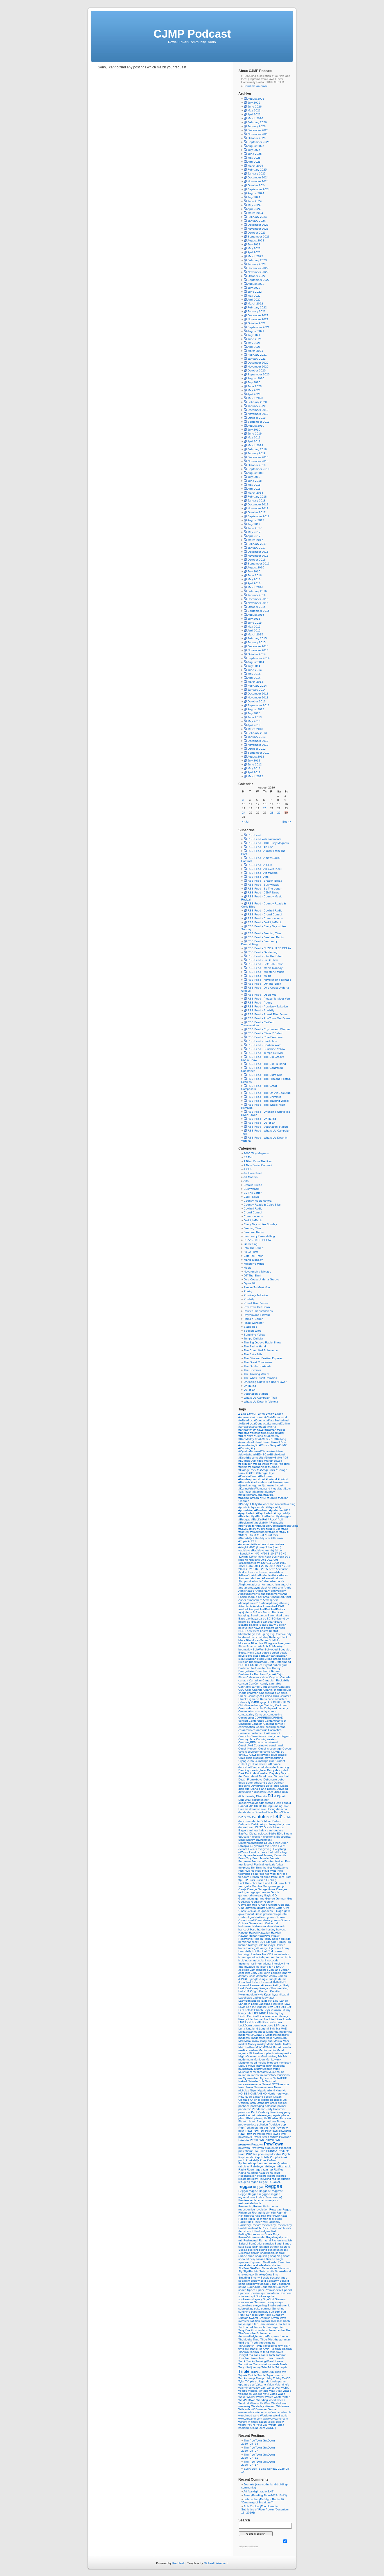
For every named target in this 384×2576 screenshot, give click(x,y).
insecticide (272, 1960)
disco (278, 1792)
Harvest (244, 1933)
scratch (275, 2247)
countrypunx (284, 1736)
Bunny (276, 1668)
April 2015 (254, 630)
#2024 (279, 1414)
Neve (250, 2087)
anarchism (274, 1584)
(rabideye (245, 1550)
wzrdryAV (245, 2422)
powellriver (246, 2137)
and (241, 1588)
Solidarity (273, 2281)
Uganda (265, 2381)
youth (273, 2425)
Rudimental (251, 2240)
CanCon (255, 1684)
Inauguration (250, 1957)
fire (265, 1868)
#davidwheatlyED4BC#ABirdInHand (262, 1454)
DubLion (266, 1821)
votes (274, 2394)
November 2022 (258, 272)
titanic (254, 2349)
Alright (243, 1584)
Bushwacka (246, 1674)
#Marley (270, 1492)
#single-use (274, 1529)
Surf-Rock (265, 2315)
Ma (278, 2029)
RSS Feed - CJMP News (263, 892)
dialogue (244, 1789)
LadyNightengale (250, 2001)
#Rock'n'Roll (260, 1519)
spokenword (247, 2299)
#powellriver (246, 1510)
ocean (268, 2097)
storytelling (260, 2305)
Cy (248, 1764)
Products (284, 2151)
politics (252, 2124)
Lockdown (275, 2022)
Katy (286, 1985)
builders (257, 1668)
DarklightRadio (253, 1220)
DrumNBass (282, 1812)
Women (273, 2409)
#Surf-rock (271, 1535)
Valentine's (282, 2385)
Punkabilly (253, 2160)
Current (280, 1761)
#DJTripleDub (248, 1461)
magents (244, 2035)
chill (262, 1696)
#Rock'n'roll (275, 1519)
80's (257, 1560)
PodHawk (179, 2563)
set (286, 2250)
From (281, 1877)
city (249, 1702)
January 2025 (257, 173)
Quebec (283, 2163)
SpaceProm (264, 2290)
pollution (263, 2124)
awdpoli (244, 1609)
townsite (279, 2358)
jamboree (263, 1970)
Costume (245, 1733)
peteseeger (264, 2115)
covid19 (244, 1755)
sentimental (276, 2250)
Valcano (261, 2385)
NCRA (276, 2084)
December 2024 (258, 177)
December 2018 (258, 457)
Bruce (259, 1665)
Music (247, 1268)
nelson (285, 2084)
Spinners (285, 2293)
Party (269, 2109)
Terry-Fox (245, 2330)
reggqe (276, 2194)
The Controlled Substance (261, 1350)
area (266, 1597)
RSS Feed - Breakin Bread (265, 881)
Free (284, 1874)
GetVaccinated (248, 1905)
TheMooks (246, 2339)
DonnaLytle (246, 1806)
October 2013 (257, 701)
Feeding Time (253, 1228)
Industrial (259, 1960)
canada (244, 1680)
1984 (250, 1566)
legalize (262, 2007)
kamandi (244, 1985)
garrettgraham (248, 1895)
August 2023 (256, 240)
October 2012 (257, 749)
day (278, 1773)
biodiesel (245, 1637)
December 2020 (258, 363)
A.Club (248, 1169)
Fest (288, 1861)
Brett (271, 1662)
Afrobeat (244, 1578)
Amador (253, 1584)
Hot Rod (268, 1951)
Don (279, 1803)
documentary (260, 1800)
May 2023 (254, 248)
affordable (264, 1575)
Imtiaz (285, 1954)
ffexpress (245, 1868)
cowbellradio (279, 1755)
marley (262, 2044)
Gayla (268, 1895)
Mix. (286, 2056)
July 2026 (254, 103)
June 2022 (255, 292)
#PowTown (262, 1510)
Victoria (253, 2391)
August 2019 (256, 426)
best (250, 1631)
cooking (271, 1727)
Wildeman (283, 2406)
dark (286, 1770)
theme (284, 2336)
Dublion (277, 1821)
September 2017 (259, 516)
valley (257, 2388)
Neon (242, 2087)
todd (266, 2352)
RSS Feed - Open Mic (261, 995)
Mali (241, 2041)
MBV (259, 2047)
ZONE (271, 2428)
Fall (271, 1852)
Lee (249, 2007)
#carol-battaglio (249, 1445)
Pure (263, 2160)
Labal (285, 1994)
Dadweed (260, 1764)
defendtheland (256, 1783)
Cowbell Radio (253, 1209)
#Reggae (245, 1519)
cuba (251, 1761)
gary (261, 1895)
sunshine (245, 2312)
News (278, 2087)
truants (278, 2375)
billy (289, 1634)
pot (266, 2128)
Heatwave (264, 1936)
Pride (262, 2151)
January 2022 (257, 311)
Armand (275, 1597)
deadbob (284, 1776)
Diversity (262, 1796)
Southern (282, 2287)
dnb (283, 1796)
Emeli (242, 1840)
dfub (277, 1786)
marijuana (267, 2041)
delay (270, 1783)
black (242, 1640)
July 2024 (254, 197)
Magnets (271, 2035)
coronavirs (245, 1730)
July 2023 (254, 244)
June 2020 (255, 386)
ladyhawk (268, 1998)
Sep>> (287, 822)
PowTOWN (257, 2140)
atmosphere (255, 1600)
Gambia (257, 1886)
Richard (257, 2213)
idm (275, 1954)
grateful (282, 1914)
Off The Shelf (252, 1275)
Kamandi (267, 1982)
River (277, 2216)
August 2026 (256, 99)
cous (260, 1742)
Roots (269, 2234)
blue (261, 1643)
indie (288, 1957)
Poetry (248, 1291)
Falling (283, 1852)
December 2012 (258, 741)
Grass (259, 1914)
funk (288, 1883)
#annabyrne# (248, 1430)
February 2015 (257, 638)
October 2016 (257, 560)
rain (266, 2170)
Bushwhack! (252, 1189)
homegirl (252, 1948)
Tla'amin (276, 2349)
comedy (283, 1708)
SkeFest (256, 2268)
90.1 (270, 1560)
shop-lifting (263, 2256)
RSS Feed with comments (264, 839)
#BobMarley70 (265, 1439)
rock (272, 2219)
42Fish (243, 1557)
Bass (242, 1619)
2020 (242, 1569)
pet (253, 2115)
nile (270, 2090)
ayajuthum (246, 1612)
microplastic (267, 2053)
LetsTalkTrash (254, 2010)
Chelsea (282, 1693)
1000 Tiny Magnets (256, 1153)
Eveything (279, 1849)
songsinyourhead (258, 2284)
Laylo (242, 2007)
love (264, 2025)
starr (242, 2302)
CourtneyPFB (248, 1742)
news (270, 2087)
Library (286, 2010)
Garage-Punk (267, 1889)
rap (271, 2170)
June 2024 (255, 201)
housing (244, 1954)
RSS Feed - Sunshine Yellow (266, 1049)
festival (249, 1864)
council (275, 1733)
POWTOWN (272, 2140)
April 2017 (254, 536)
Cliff (241, 1705)
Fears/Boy (245, 1858)
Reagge (264, 2173)
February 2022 (257, 307)
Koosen (265, 1991)
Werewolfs (257, 2403)
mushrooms (261, 2072)
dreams (254, 1809)
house (278, 1951)
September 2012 (259, 753)
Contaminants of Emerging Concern (262, 1722)
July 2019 (254, 430)
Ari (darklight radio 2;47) (259, 2491)
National (270, 2081)
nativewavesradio (250, 2084)
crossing (259, 1758)
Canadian (256, 1680)
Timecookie (271, 2346)
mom (250, 2059)
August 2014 (256, 662)
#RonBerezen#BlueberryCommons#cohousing (268, 1526)
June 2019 (255, 434)
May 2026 (254, 110)
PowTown (274, 2144)
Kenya (264, 1988)
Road (284, 2216)
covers (243, 1752)
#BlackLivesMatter (272, 1433)
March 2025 (255, 166)
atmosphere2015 (250, 1603)
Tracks (251, 2361)
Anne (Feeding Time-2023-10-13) (265, 2495)
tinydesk (244, 2349)
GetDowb (245, 1902)
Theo (257, 2339)
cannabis (275, 1684)
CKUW (286, 1702)
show (242, 2259)
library (243, 2013)
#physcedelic (257, 1507)
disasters (260, 1792)
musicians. (284, 2075)
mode (242, 2059)
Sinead (271, 2259)
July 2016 (254, 571)
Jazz (242, 1973)
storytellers (246, 2305)
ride (274, 2213)
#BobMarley (247, 1439)
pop (283, 2124)
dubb (287, 1817)
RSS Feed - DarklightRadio (265, 922)
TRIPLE (256, 2372)
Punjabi (275, 2157)
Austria (258, 1606)
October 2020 (257, 370)
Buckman (245, 1668)
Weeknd (244, 2403)
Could (267, 1733)
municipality (246, 2069)
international (264, 1964)
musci (277, 2069)
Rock (278, 2219)
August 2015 (256, 615)
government (247, 1914)
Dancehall (258, 1767)
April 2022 (254, 300)
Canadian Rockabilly (276, 1680)
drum (251, 1812)
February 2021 (257, 355)
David (249, 1773)
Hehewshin (246, 1939)
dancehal (245, 1767)
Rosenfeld (245, 2237)
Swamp (254, 2318)
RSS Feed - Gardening (262, 952)
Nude (249, 2097)
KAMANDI (280, 1982)
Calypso (275, 1677)
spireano (244, 2296)
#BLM (243, 1436)
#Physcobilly (274, 1507)
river (270, 2216)
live (267, 2019)
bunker (267, 1668)
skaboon (250, 2265)
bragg (257, 1656)
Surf (272, 2312)
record (272, 2176)
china (269, 1696)
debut (282, 1779)
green (271, 1917)
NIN (275, 2090)
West (268, 2403)
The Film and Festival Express (263, 1358)
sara (242, 2247)
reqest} (273, 2200)
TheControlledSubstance (255, 2333)
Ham (270, 1926)
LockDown (246, 2025)
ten (282, 2327)
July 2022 (254, 288)
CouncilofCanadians (252, 1736)
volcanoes (245, 2394)
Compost (261, 1714)
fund (274, 1883)
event (282, 1846)
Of (252, 2100)
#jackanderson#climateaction (270, 1482)
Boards (252, 1646)
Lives (279, 2019)
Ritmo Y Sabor (253, 1319)
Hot (260, 1951)
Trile (265, 2367)
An (264, 1584)
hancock (244, 1929)
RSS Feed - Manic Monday (265, 968)
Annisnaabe (247, 1591)
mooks (262, 2063)
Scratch (265, 2247)
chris (276, 1696)
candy (265, 1684)
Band (255, 1615)
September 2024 (259, 189)
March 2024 (255, 213)
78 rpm (249, 1560)
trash (276, 2364)
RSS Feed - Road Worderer (265, 1037)
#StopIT (244, 1535)
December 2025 (258, 130)
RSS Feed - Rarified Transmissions (257, 1024)
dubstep (272, 1824)
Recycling (265, 2179)
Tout (248, 2358)
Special (287, 2290)
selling (263, 2250)
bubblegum (280, 1665)
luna (249, 2029)
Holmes (281, 1945)
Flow (259, 1871)
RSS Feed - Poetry (259, 1003)
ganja (281, 1886)
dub (262, 1817)
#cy (253, 1448)
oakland (258, 2097)
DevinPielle (258, 1786)
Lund (263, 2029)
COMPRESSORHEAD (269, 1718)
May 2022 (254, 296)
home (242, 1948)
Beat (263, 1625)
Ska (287, 2262)
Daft (270, 1764)
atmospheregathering (275, 1603)
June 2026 (255, 107)
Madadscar (246, 2032)
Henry (268, 1939)
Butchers (260, 1674)
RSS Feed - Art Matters (262, 873)
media (287, 2047)
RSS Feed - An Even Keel (264, 869)
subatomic (284, 2305)
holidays (270, 1945)
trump (252, 2378)
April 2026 (254, 114)
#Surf (261, 1535)
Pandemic (259, 2109)
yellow (243, 2425)
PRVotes (252, 2154)
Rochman (262, 2219)
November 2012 (258, 745)
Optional (244, 2103)
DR (257, 1806)
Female (274, 1858)
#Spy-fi (284, 1532)
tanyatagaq (246, 2324)
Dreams (244, 1809)
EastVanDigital (248, 1834)
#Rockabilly (276, 1523)
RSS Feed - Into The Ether (265, 956)
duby (281, 1824)
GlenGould (254, 1911)
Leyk (267, 2010)
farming (269, 1855)
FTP (246, 1880)
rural (268, 2240)
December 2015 (258, 599)
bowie (284, 1653)
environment (264, 1840)
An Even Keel (252, 1173)
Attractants (246, 1606)
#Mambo (258, 1492)
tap (257, 2324)
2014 (257, 1566)
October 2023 (257, 233)
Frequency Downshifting (259, 1236)
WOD (255, 2409)
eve (268, 1846)
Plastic (243, 2121)
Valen (271, 2385)
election (258, 1837)
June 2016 (255, 575)
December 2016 (258, 552)
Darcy (271, 1770)
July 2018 (254, 477)
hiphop (243, 1945)
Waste (270, 2397)
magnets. (245, 2038)
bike (284, 1634)
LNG (242, 2022)
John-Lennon (273, 1973)
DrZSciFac (251, 1817)
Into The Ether (253, 1248)
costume (257, 1733)
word (257, 2415)
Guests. (286, 1920)
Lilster (271, 2013)
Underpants (278, 2381)
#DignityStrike (274, 1458)
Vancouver (274, 2388)
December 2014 (258, 646)
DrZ (241, 1817)
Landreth (245, 2004)
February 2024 (257, 217)
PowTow (244, 2140)
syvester (244, 2321)
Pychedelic (246, 2163)
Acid (242, 1572)
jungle (255, 1979)
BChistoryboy (280, 1619)
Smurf (276, 2274)
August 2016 (256, 567)
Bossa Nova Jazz (250, 1653)
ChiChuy (254, 1696)
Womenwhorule (282, 2412)
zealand (244, 2428)
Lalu (276, 2001)
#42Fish (252, 1414)
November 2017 (258, 508)
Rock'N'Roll (246, 2222)
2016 (273, 1566)
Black (284, 1637)
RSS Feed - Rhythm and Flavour (268, 1029)
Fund (267, 1883)
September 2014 (259, 658)
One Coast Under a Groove (262, 1279)
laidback (267, 2001)
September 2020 (259, 374)
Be (249, 1622)
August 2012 (256, 757)
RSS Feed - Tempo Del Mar (265, 1053)
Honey (263, 1948)
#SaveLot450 (248, 1529)
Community (246, 1711)
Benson (280, 1628)
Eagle (243, 1830)
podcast (271, 2121)
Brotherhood (283, 1662)
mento (272, 2050)
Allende (275, 1581)
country (271, 1736)
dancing (284, 1767)
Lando (284, 2001)
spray (259, 2299)
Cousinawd (261, 1745)
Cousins (264, 1749)
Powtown (258, 2144)
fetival (280, 1864)
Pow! (249, 2131)
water (286, 2397)
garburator (264, 1892)
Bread (269, 1659)
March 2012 (255, 776)
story (272, 2302)
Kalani (256, 1982)
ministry (273, 2056)
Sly (241, 2271)
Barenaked (275, 1615)
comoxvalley (247, 1714)
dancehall (272, 1767)
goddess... (269, 1911)
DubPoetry (259, 1824)
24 (244, 813)
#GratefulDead (248, 1476)
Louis (257, 2025)
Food (255, 1874)
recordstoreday (249, 2179)
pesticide (245, 2115)
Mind (264, 2056)
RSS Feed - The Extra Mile (265, 1075)
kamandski (257, 1985)
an (260, 1584)
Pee (274, 2112)
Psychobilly (262, 2157)
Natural (267, 2084)
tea (280, 2324)
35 (281, 1554)
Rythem (277, 2240)
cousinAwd (271, 1742)
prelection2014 (249, 2151)
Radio (243, 2170)
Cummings (262, 1761)
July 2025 (254, 150)
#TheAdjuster (262, 1538)
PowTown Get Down (257, 1307)
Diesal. (272, 1789)
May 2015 (254, 627)
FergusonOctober (263, 1861)
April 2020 (254, 394)
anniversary (278, 1591)
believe (243, 1628)
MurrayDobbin (264, 2069)
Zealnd (255, 2428)
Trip (278, 2367)
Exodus (254, 1852)
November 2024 (258, 181)
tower (255, 2358)
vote (267, 2394)
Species (244, 2293)
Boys (249, 1656)
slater (274, 2268)
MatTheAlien (247, 2047)
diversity (250, 1796)
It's (274, 1967)
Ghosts (273, 1905)
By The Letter (253, 1193)
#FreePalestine (280, 1464)
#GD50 (251, 1473)
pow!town (285, 2131)
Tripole (243, 2375)
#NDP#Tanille (269, 1498)
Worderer (266, 2415)
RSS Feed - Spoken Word (264, 1045)
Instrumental (247, 1964)
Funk (281, 1883)
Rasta (243, 2173)
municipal (279, 2066)
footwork (271, 1874)
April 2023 (254, 252)
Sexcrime (245, 2253)
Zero (263, 2428)
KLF (247, 1991)
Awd (274, 1606)
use (253, 2385)
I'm (264, 1954)
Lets (242, 2010)
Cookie (261, 1727)
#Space (274, 1532)
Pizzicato (285, 2118)
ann (281, 1588)
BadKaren (279, 1612)
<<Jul (246, 822)
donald (286, 1803)
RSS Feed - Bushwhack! (263, 885)
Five (248, 1871)
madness (260, 2032)
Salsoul (244, 2244)
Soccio (265, 2278)
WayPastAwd (247, 2400)
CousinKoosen (248, 1749)
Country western (267, 1739)
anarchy (286, 1584)
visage (287, 2391)
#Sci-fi (261, 1529)
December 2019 (258, 410)
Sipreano (257, 2262)
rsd (286, 2237)
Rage (251, 2170)
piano (258, 2118)
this (248, 2343)
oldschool (276, 2100)
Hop (271, 1948)
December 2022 (258, 268)
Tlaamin (287, 2349)
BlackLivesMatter (257, 1640)
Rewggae (276, 2209)
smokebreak (247, 2274)
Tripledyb (281, 2372)
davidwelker (261, 1773)
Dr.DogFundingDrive (276, 1806)
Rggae (287, 2209)
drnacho (282, 1809)
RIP (241, 2216)
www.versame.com (251, 2419)
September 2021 (259, 327)
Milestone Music (254, 1264)
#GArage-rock (266, 1470)
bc (265, 1619)
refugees (245, 2182)
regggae (265, 2194)
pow (285, 2128)
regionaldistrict (248, 2197)
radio (288, 2166)
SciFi (256, 2247)
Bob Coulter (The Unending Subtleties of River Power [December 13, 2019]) (265, 2509)
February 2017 (257, 544)
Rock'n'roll (260, 2222)
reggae (246, 2186)
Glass (242, 1911)
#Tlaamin (277, 1538)
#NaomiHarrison (249, 1498)
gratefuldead (258, 1917)
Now (242, 2097)
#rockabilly (262, 1523)
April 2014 (254, 678)
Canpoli (266, 1687)
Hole (261, 1945)
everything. (265, 1849)
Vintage (264, 2391)
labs (250, 1998)
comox (272, 1711)
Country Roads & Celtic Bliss (262, 1205)
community (261, 1711)
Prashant (285, 2148)
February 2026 (257, 122)
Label (242, 1998)
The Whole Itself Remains (260, 1378)
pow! (242, 2131)
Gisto (280, 1908)
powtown (245, 2144)
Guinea (244, 1923)
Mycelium (266, 2078)
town (263, 2358)
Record (262, 2176)
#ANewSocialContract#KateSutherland (264, 1420)
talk (268, 2321)
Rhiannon (245, 2213)
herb (275, 1939)
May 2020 (254, 390)
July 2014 (254, 666)
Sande (287, 2244)
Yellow (280, 2422)
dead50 (272, 1776)
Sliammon (284, 2268)
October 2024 (257, 185)
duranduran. (247, 1827)
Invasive (250, 1967)
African (284, 1575)
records (281, 2176)
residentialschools (250, 2203)
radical (280, 2166)
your (266, 2425)
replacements (259, 2200)
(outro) (277, 1547)
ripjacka (249, 2216)
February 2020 (257, 402)
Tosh (272, 2355)
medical (244, 2050)
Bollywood (272, 1649)
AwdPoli (265, 1609)
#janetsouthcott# (273, 1485)
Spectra (255, 2293)
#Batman (271, 1430)
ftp (240, 1880)
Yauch (263, 2422)
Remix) (270, 2197)
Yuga (281, 2425)
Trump (260, 2378)
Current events (253, 1216)
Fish (241, 1871)
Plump (261, 2121)
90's (264, 1560)
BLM (272, 1640)
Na (275, 2078)
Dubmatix (245, 1824)
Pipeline (274, 2118)
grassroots (270, 1914)
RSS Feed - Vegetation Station (267, 1127)
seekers (253, 2250)
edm (289, 1834)
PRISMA (272, 2151)
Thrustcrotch (247, 2346)
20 (265, 808)
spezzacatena (270, 2293)
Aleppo (243, 1581)
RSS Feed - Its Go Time (263, 960)
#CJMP (282, 1445)
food (262, 1874)
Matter (287, 2044)
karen (269, 1985)
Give (286, 1908)
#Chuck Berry (268, 1445)
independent (268, 1957)
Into (241, 1967)
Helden (259, 1939)
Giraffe (271, 1908)
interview (278, 1964)
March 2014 (255, 682)
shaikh (256, 2253)
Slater (266, 2268)
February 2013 (257, 733)
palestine (271, 2106)
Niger (254, 2090)
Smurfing (245, 2278)
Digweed (282, 1789)
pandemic (245, 2109)
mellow (254, 2050)
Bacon (267, 1612)
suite (258, 2309)
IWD (279, 1967)
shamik (280, 2253)
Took (257, 2355)
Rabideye (257, 2166)
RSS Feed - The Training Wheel (268, 1101)
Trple (270, 2375)
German (281, 1899)
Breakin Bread (253, 1185)
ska (241, 2265)
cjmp (263, 1702)
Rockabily (245, 2225)
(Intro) (260, 1547)
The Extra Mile (253, 1354)
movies (261, 2066)
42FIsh (253, 1557)
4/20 (265, 1554)
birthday (263, 1637)
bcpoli (243, 1622)
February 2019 (257, 449)
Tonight (244, 2355)
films (259, 1868)
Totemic (281, 2355)
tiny (281, 2346)
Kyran (268, 1994)
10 (273, 1554)
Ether (284, 1843)
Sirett (267, 2262)
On (285, 2100)
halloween (245, 1926)
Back (259, 1612)
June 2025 (255, 154)
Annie (287, 1588)
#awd (261, 1430)
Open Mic (250, 1283)
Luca (284, 2025)
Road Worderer (254, 1323)
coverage (276, 1749)
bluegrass (284, 1643)
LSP (277, 2025)
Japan (285, 1970)
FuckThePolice (248, 1883)
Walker (251, 2397)
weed (273, 2400)
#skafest (244, 1532)
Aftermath (269, 1578)
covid (267, 1752)
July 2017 (254, 524)
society (256, 2281)
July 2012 (254, 761)
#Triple (243, 1541)
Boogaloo (285, 1649)
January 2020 (257, 406)
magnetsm (258, 2038)
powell (267, 2134)
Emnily (251, 1840)
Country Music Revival (258, 1201)
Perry (280, 2112)
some (242, 2284)
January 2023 (257, 264)
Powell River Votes (256, 1303)
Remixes (244, 2200)
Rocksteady (284, 2225)
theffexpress (271, 2336)
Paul (254, 2112)
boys (242, 1656)
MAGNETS (258, 2035)
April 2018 (254, 489)
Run (262, 2240)
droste (243, 1812)
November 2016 (258, 556)
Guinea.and (257, 1923)
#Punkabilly (272, 1516)
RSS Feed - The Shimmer (264, 1097)
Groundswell (247, 1920)
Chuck (243, 1699)
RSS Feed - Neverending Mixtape (269, 980)
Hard (254, 1929)
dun (287, 1824)
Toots (265, 2355)
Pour (272, 2128)
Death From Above (251, 1779)
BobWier (259, 1649)
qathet (258, 2163)
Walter (261, 2397)
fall (276, 1852)
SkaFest (244, 2268)
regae (255, 2182)
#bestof (255, 1433)
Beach (256, 1622)
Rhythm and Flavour (257, 1315)
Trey (242, 2367)
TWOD (286, 2378)
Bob (266, 1646)
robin (252, 2219)
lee (255, 2007)
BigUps (275, 1634)
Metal (280, 2050)
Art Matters (250, 1177)
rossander (259, 2237)
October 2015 (257, 607)
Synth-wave (279, 2318)
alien (267, 1581)
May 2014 (254, 674)
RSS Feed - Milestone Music (266, 972)
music (280, 2072)
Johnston (263, 1976)
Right (280, 2213)
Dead (263, 1776)
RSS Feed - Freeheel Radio (265, 937)
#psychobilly (282, 1513)
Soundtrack (268, 2287)
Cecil (249, 1690)
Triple (244, 2371)
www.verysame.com (275, 2419)
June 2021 (255, 339)
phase (285, 2115)
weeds (281, 2400)
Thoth (254, 2343)
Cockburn (281, 1705)
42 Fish (249, 1157)
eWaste (244, 1852)
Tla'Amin (264, 2349)
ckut (270, 1702)
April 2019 (254, 441)
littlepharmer (256, 2019)
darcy (279, 1770)
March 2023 (255, 256)
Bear (264, 1622)
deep (242, 1783)
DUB (270, 1817)
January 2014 (257, 690)
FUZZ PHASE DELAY (258, 1240)
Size (282, 2262)
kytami (277, 1994)
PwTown (272, 2160)
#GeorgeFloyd (265, 1473)
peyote (276, 2115)
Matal (279, 2044)
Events (253, 1849)
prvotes (263, 2154)
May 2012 (254, 768)
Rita (264, 2216)
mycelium (254, 2078)
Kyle (261, 1994)
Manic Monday (253, 1260)
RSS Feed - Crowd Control (264, 914)
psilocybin (275, 2154)
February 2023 (257, 260)
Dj (279, 1796)
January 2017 (257, 548)
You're (252, 2425)
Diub (285, 1792)
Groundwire (263, 1920)
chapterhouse (283, 1690)
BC (269, 1619)
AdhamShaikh (248, 1575)
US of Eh (250, 1390)
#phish (243, 1507)
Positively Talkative (256, 1295)
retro (275, 2206)
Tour (242, 2358)
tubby (269, 2378)
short (286, 2256)
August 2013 (256, 709)
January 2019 (257, 453)
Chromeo (286, 1696)
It (270, 1967)
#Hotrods (245, 1482)
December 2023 (258, 225)
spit (253, 2296)
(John (269, 1547)
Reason (275, 2173)
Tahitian (255, 2321)
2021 (250, 1569)
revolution (263, 2209)
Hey (261, 1942)
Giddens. (284, 1905)
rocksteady (269, 2225)
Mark (286, 2041)
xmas (255, 2422)
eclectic (263, 1834)
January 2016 (257, 595)
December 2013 (258, 694)
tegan (276, 2327)
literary (243, 2019)
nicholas (244, 2090)
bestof (265, 1631)
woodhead (246, 2415)
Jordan (283, 1976)
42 (285, 1554)
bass (286, 1615)
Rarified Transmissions (258, 1311)
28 (272, 813)
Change (258, 1690)
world (284, 2415)
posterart (257, 2128)
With (242, 2409)
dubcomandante (249, 1821)
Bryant (268, 1665)
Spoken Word (253, 1331)
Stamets (280, 2299)
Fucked (261, 1880)
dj (276, 1796)
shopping (277, 2256)
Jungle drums (277, 1979)
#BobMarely (271, 1436)
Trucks (243, 2378)
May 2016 (254, 579)
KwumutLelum (248, 1994)
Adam (279, 1572)
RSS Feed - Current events (265, 918)
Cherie (243, 1696)
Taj (263, 2321)
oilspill (265, 2100)
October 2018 (257, 465)
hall (276, 1923)
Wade (282, 2394)
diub (242, 1796)
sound (243, 2287)
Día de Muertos (274, 1827)
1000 (276, 1563)
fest (241, 1864)
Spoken (261, 2296)
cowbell (266, 1755)
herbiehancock (248, 1942)
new (263, 2087)
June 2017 (255, 528)
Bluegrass (271, 1643)
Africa (275, 1575)
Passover (279, 2109)
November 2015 (258, 603)
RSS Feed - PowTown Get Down (268, 1018)
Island (265, 1967)
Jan (272, 1970)
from (274, 1877)
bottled (275, 1653)
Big (263, 1634)
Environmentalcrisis (251, 1843)
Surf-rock (252, 2315)
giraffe (262, 1908)
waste (278, 2397)
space (243, 2290)
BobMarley (276, 1646)
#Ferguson (246, 1464)
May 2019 (254, 437)
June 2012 (255, 764)
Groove (280, 1917)
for (279, 1874)
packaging (258, 2106)
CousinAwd (246, 1745)
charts (243, 1693)
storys (279, 2302)
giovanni (251, 1908)
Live (272, 2019)
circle (271, 1699)
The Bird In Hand (255, 1346)
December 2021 (258, 315)
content (280, 1724)
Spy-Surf (269, 2299)
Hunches (256, 1954)
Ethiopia (244, 1846)
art (283, 1597)
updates (244, 2385)
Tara (262, 2324)
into (287, 1964)
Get (289, 1899)
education (245, 1837)
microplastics (283, 2053)
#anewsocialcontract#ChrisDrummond (263, 1417)
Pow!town (272, 2131)
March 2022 (255, 303)
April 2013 (254, 725)
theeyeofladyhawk (251, 2336)
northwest (282, 2094)
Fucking (271, 1880)
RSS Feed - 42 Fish (260, 847)
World (277, 2415)
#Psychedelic (265, 1513)
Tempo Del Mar (253, 1339)
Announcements (249, 1594)
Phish (250, 2118)
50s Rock (278, 1557)
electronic (270, 1837)
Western (271, 2406)
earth (251, 1830)
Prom (242, 2154)
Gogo (280, 1911)
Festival (259, 1864)
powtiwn (274, 2137)
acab (272, 1569)
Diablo (284, 1786)
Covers (287, 1749)
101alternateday (249, 1563)
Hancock (279, 1926)
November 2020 (258, 367)
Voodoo (258, 2394)
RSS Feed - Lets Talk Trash (265, 964)
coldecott (251, 1708)
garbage (250, 1892)
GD (275, 1895)
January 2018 (257, 500)
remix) (278, 2197)
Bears (278, 1622)
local (249, 2022)
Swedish (265, 2318)
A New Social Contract (258, 1165)
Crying (243, 1761)
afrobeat (256, 1578)
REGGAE (275, 2182)
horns (278, 1948)
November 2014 (258, 650)
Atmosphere (271, 1600)
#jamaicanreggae (250, 1485)
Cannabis (245, 1687)
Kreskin (275, 1991)
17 (277, 1554)
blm (278, 1640)
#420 (262, 1414)
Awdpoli (254, 1609)
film (254, 1868)
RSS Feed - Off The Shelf (264, 984)
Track (242, 2361)
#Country (245, 1448)
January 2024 (257, 221)
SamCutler (256, 2244)
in (240, 1957)
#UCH (252, 1541)
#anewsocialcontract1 (253, 1427)
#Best (281, 1430)
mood (254, 2063)
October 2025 (257, 138)
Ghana (263, 1905)
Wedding (263, 2400)
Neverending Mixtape (257, 1272)
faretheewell (256, 1855)
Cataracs (284, 1687)
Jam (253, 1970)
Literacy (283, 2016)
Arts (246, 1181)
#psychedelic (247, 1513)
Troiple (253, 2375)
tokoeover (276, 2352)
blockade (245, 1643)
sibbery (251, 2259)
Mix (281, 2056)
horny (286, 1948)
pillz (265, 2118)
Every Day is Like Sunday (260, 1224)
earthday (261, 1830)
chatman (253, 1693)
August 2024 (256, 193)
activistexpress (266, 1572)
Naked (243, 2081)
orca (253, 2103)
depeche (245, 1786)
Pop (241, 2128)
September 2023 (259, 237)
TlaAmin (244, 2352)
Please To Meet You (257, 1287)
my (241, 2078)
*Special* (245, 1554)
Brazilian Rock (255, 1659)
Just (249, 1982)
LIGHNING (260, 2013)
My (245, 2078)
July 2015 (254, 619)
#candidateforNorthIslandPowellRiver (262, 1442)
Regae (264, 2182)
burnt (267, 1671)
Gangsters (270, 1886)
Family (243, 1855)
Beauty (272, 1625)
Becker (281, 1625)
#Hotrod (283, 1479)
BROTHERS (247, 1665)
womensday (247, 2412)
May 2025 (254, 158)
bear (271, 1622)
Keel (248, 1988)
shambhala (268, 2253)
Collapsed (271, 1708)
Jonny (274, 1976)
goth (287, 1911)
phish (242, 2118)
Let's (277, 2007)
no (280, 2090)
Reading (253, 2173)
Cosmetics (275, 1730)
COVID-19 (278, 1752)
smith (271, 2271)
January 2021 (257, 359)
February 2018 (257, 497)
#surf (253, 1535)
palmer (282, 2106)
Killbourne (276, 1988)
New (257, 2087)
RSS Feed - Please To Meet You (268, 999)
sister (275, 2262)
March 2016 (255, 587)
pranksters (272, 2148)
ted (251, 2327)
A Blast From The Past (258, 1161)
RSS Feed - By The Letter (264, 889)
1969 (283, 1563)
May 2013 (254, 721)
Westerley (258, 2406)
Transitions (246, 2364)
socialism (245, 2281)
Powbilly (249, 1299)
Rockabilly (274, 2222)
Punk (284, 2157)
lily (277, 2013)
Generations (247, 1899)
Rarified (279, 2170)
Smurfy (256, 2278)
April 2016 (254, 583)
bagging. (245, 1615)
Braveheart (269, 1656)
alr (282, 1581)
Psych (286, 2154)
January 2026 (257, 126)
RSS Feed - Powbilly (260, 1010)
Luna (242, 2029)
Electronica (284, 1837)
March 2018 (255, 493)
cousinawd (276, 1745)
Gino (242, 1908)
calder (265, 1677)
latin (281, 2004)
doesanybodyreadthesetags (257, 1803)
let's (284, 2007)
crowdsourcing (274, 1758)
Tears (286, 2324)
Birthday (275, 1637)
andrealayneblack (256, 1588)
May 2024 (254, 205)
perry (287, 2112)
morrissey (285, 2063)
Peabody (264, 2112)
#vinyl (242, 1547)
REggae (259, 2187)
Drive (263, 1809)
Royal (270, 2237)
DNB (248, 1800)
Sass (249, 2247)
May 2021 (254, 343)
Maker (270, 2038)
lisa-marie (271, 2016)
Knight (255, 1991)
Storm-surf (261, 2302)
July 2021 (254, 335)
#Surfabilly (246, 1538)
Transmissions (263, 2364)
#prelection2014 (280, 1510)
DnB (242, 1800)
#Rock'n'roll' (246, 1523)
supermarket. (260, 2312)
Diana (255, 1789)
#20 (244, 1414)
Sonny (274, 2284)
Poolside (275, 2124)
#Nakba (268, 1495)
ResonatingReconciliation (255, 2206)
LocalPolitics (260, 2022)
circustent (281, 1699)
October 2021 (257, 323)
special (277, 2290)
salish (288, 2240)
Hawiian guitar (248, 1936)
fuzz (241, 1886)
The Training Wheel (256, 1374)
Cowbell (255, 1755)
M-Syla (271, 2029)
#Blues (259, 1436)
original (282, 2103)
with (248, 2409)
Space (252, 2290)
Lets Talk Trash (254, 1256)
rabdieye (244, 2166)
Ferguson (245, 1861)
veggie (243, 2391)
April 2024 (254, 209)
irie (258, 1967)
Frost (288, 1877)
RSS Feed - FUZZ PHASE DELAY (269, 948)
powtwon (245, 2148)
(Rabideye (258, 1550)
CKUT (277, 1702)
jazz (248, 1973)
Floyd (266, 1871)
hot (254, 1951)
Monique (260, 2059)
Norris (272, 2094)
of (256, 2100)
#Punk (260, 1516)
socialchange (279, 2278)
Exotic (264, 1852)
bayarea (257, 1619)
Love (270, 2025)
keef (242, 1988)
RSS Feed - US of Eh (261, 1123)
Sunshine (278, 2309)
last (276, 2004)
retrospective (247, 2209)
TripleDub (268, 2372)
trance (279, 2361)
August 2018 (256, 473)
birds (254, 1637)
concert (244, 1721)
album (279, 1578)
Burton (275, 1671)
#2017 (270, 1414)
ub (257, 2381)
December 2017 (258, 504)
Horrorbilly (245, 1951)
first (270, 1868)
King (285, 1988)
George (270, 1899)
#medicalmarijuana (251, 1495)
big (268, 1634)
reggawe (277, 2191)
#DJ (285, 1458)
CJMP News (251, 1197)
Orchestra (263, 2103)
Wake (242, 2397)
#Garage (273, 1467)
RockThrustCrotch (274, 2228)
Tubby (277, 2378)
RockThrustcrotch (250, 2228)
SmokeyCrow (264, 2274)
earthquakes (275, 1830)
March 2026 (255, 118)
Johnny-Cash (247, 1976)
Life (250, 2013)
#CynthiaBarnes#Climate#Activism (260, 1451)
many (256, 2041)
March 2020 (255, 398)
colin (261, 1708)
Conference (257, 1721)
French (255, 1877)
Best (257, 1631)
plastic (252, 2121)
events (243, 1849)
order (274, 2103)
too (251, 2355)
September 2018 (259, 469)
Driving (272, 1809)
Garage (252, 1889)
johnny (286, 1973)
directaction (246, 1792)
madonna (286, 2032)
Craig (242, 1758)
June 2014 (255, 670)
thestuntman (283, 2339)
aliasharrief (256, 1581)
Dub (279, 1816)
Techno (244, 2327)
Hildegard (271, 1942)
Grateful (244, 1917)
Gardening (251, 1244)
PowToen (285, 2137)
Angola (273, 1588)
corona (281, 1727)
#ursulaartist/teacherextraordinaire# (261, 1544)
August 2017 (256, 520)
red (274, 2179)
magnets (283, 2035)
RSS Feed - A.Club (259, 865)
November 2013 (258, 697)
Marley (253, 2044)
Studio (272, 2305)
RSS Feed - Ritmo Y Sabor (265, 1033)
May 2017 (254, 532)
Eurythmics (257, 1846)
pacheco (244, 2106)
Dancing (244, 1770)
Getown (269, 1902)
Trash (283, 2364)
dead (255, 1776)
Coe (241, 1708)
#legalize (277, 1489)
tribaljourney (253, 2367)
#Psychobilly (247, 1516)
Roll (274, 2231)
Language (266, 2004)
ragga (259, 2170)
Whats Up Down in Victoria (261, 1402)
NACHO (282, 2078)
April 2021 (254, 347)
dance (277, 1764)
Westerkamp (279, 2403)
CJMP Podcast (192, 34)
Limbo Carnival (248, 2016)
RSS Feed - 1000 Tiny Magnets (268, 843)
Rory (276, 2234)
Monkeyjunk (273, 2059)
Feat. (256, 1858)
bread (277, 1659)
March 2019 (255, 445)
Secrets (285, 2247)
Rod (257, 2231)
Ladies (257, 1998)
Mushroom (246, 2072)
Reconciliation (248, 2176)
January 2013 (257, 737)
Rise (258, 2216)
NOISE (243, 2094)
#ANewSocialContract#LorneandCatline (264, 1423)
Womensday (263, 2412)
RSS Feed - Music (259, 976)
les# (271, 2007)
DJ (271, 1796)
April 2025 (254, 162)
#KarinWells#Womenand (255, 1489)
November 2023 (258, 229)
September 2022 (259, 280)
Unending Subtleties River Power (265, 1382)
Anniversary (263, 1591)
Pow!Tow (259, 2131)
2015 (265, 1566)
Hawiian (276, 1933)
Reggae (273, 2186)
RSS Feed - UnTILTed (261, 1119)
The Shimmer (252, 1370)
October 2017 (257, 512)
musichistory (269, 2075)
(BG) (253, 1547)
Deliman (279, 1783)
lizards (287, 2019)
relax (261, 2197)
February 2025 (257, 170)
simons (261, 2259)
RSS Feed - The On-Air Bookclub (269, 1093)
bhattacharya (247, 1634)
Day (272, 1773)
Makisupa (281, 2038)
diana (263, 1789)
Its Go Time (251, 1252)
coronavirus (260, 1730)
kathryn (278, 1985)
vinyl (273, 2391)
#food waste (262, 1464)
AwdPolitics (278, 1609)
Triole (272, 2367)
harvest (281, 1929)
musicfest (254, 2075)
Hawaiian (265, 1933)
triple (284, 2367)
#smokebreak (259, 1532)
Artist (288, 1597)
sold (264, 2281)
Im (279, 1954)
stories (249, 2302)
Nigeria (262, 2090)
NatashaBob (256, 2081)
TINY (287, 2346)
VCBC (285, 2388)
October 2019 (257, 418)
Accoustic (282, 1569)
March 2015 (255, 634)
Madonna (273, 2032)
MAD (284, 2029)
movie (252, 2066)
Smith (263, 2271)
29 (279, 813)
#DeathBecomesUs (251, 1458)
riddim (267, 2213)
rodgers (266, 2231)
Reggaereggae (249, 2191)
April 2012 (254, 772)
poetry (243, 2124)
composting (275, 1714)
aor (261, 1597)
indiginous (245, 1960)
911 (269, 1563)
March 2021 (255, 351)
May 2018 (254, 485)
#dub (260, 1461)
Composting (247, 1718)
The (288, 2330)
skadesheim (264, 2265)
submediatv (246, 2309)
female (265, 1858)
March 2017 (255, 540)
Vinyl (279, 2391)
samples (269, 2244)
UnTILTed (250, 1386)
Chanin (268, 1690)
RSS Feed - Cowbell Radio (265, 910)
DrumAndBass (264, 1812)
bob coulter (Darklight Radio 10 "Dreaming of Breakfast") (263, 2501)
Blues (242, 1646)
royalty (279, 2237)
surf (278, 2312)
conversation (247, 1727)
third (242, 2343)
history (253, 1945)
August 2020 (256, 378)
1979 (242, 1566)
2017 (280, 1566)
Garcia (275, 1892)
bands (263, 1615)
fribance (265, 1877)
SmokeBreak (283, 2271)
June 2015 (255, 623)
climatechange (254, 1705)
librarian (276, 2010)
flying (274, 1871)
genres (260, 1899)
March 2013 (255, 729)
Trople (262, 2375)
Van (264, 2388)
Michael (254, 2053)
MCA (266, 2047)
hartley (271, 1929)
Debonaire (271, 1779)
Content (269, 1724)
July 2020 (254, 382)
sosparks (285, 2284)
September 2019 (259, 422)
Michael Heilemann (216, 2563)
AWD (281, 1606)
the (283, 2330)
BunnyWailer (247, 1671)
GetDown (258, 1902)
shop (252, 2256)
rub (241, 2240)
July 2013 (254, 713)
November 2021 (258, 319)
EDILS (282, 1834)
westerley (245, 2406)
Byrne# (272, 1674)
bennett (269, 1628)
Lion (262, 2016)
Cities (242, 1702)
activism (250, 1572)
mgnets (244, 2053)
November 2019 (258, 414)
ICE (269, 1954)
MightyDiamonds (249, 2056)
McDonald (276, 2047)
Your (259, 2425)
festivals (270, 1864)
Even (274, 1846)
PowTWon (258, 2148)
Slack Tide (250, 1327)
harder (262, 1929)
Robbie (243, 2219)
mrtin (270, 2066)
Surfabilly (278, 2315)
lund (256, 2029)
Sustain (244, 2318)
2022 (257, 1569)
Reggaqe (265, 2191)
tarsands (272, 2324)
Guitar (269, 1923)
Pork (248, 2128)
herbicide (285, 1939)
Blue (254, 1643)
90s (276, 1560)
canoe (256, 1687)
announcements (271, 1594)
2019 (287, 1566)
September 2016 (259, 564)
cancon (244, 1684)
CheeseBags (268, 1693)
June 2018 (255, 481)
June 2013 (255, 717)
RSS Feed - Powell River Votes (267, 1014)
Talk (274, 2321)
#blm (250, 1436)
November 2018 (258, 461)
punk (242, 2160)
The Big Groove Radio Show (262, 1342)
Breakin (244, 1662)
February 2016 (257, 591)
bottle (266, 1653)
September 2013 (259, 705)
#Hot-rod (272, 1479)
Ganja (243, 1889)
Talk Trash (283, 2321)
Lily (282, 2013)
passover (245, 2112)
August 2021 (256, 331)
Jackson (244, 1970)
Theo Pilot (267, 2339)
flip (253, 1871)
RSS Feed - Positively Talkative (267, 1006)
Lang (255, 2004)
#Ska (285, 1529)
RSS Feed (254, 835)
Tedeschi (260, 2327)
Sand (279, 2244)
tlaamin (255, 2352)
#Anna (272, 1427)
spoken (272, 2296)
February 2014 (257, 686)
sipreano (244, 2262)
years (272, 2422)
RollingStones (248, 2234)
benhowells (256, 1628)
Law (287, 2004)
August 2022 (256, 284)
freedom (244, 1877)
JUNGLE (244, 1979)
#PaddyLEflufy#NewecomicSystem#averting (267, 1504)
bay (249, 1619)
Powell (258, 2134)
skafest (277, 2265)
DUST (259, 1827)
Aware (267, 1606)
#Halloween (266, 1476)
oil (259, 2100)
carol (275, 1687)
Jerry (255, 1973)
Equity (268, 1843)
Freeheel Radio (254, 1232)
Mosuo (243, 2066)
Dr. (261, 1806)
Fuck (252, 1880)
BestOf (274, 1631)
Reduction (284, 2179)
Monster (244, 2063)
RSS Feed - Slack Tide (262, 1041)
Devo (270, 1786)
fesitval (280, 1861)
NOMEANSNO (258, 2094)
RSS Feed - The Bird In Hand (266, 1064)
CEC (242, 1690)
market (243, 2044)
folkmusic (245, 1874)
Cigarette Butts (257, 1699)
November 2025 (258, 134)
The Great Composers (258, 1362)
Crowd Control (253, 1212)
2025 (265, 1569)
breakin (286, 1659)
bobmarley (246, 1649)
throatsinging (267, 2343)
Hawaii (254, 1933)
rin (286, 2213)
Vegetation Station (256, 1394)
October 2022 (257, 276)
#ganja (243, 1467)
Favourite (280, 1855)
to (261, 2352)
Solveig (284, 2281)
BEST (243, 1631)
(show (278, 1550)
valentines (245, 2388)
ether (277, 1843)
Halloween (260, 1926)
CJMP (256, 1702)
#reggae (286, 1516)
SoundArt (254, 2287)
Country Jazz (247, 1739)
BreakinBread (258, 1662)
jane (278, 1970)
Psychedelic (247, 2157)
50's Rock (265, 1557)
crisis (249, 1758)
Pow (279, 2128)
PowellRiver (279, 2134)
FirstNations (280, 1868)
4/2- (258, 1554)
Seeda (243, 2250)
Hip (289, 1942)
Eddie (273, 1834)
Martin (271, 2044)
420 (264, 1563)
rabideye (270, 2166)
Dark (242, 1773)
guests (276, 1920)
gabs (248, 1886)
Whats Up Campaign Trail (260, 1398)
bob (260, 1646)
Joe (261, 1973)
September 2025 (259, 142)
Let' (289, 2007)
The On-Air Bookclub (257, 1366)
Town (270, 2358)
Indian (281, 1957)
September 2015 (259, 611)
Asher (243, 1600)
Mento (263, 2050)
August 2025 (256, 146)
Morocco (273, 2063)
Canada (285, 1677)
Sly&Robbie (251, 2271)
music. (243, 2075)
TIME (259, 2346)
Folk (280, 1871)
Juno (242, 1982)
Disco (270, 1792)
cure (272, 1761)
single (280, 2259)
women (263, 2409)
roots (261, 2234)
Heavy (275, 1936)
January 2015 (257, 642)
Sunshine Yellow (254, 1335)
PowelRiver (260, 2137)
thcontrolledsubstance (266, 2330)
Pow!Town (246, 2134)
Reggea (254, 2194)
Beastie (244, 1625)
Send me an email (256, 86)
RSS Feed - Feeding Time (264, 933)
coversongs (256, 1752)
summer (267, 2309)
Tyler (242, 2381)
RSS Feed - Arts (258, 877)
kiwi (241, 1991)
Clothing (269, 1705)
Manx (248, 2041)
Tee (269, 2327)
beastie (254, 1625)
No (284, 2090)
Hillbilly (282, 1942)
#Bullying (280, 1439)
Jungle (264, 1979)
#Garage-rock (248, 1470)
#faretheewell (273, 1461)
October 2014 (257, 654)
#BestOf (244, 1433)
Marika (278, 2041)
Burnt (259, 1671)
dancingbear (258, 1770)
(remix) (270, 1550)
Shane (243, 2256)
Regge (243, 2194)
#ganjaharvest (258, 1467)
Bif (258, 1634)
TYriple (250, 2381)
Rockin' (257, 2225)
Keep (256, 1988)
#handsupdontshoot (252, 1479)
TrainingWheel (265, 2361)
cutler (242, 1764)
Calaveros (253, 1677)
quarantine (270, 2163)
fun (261, 1883)
